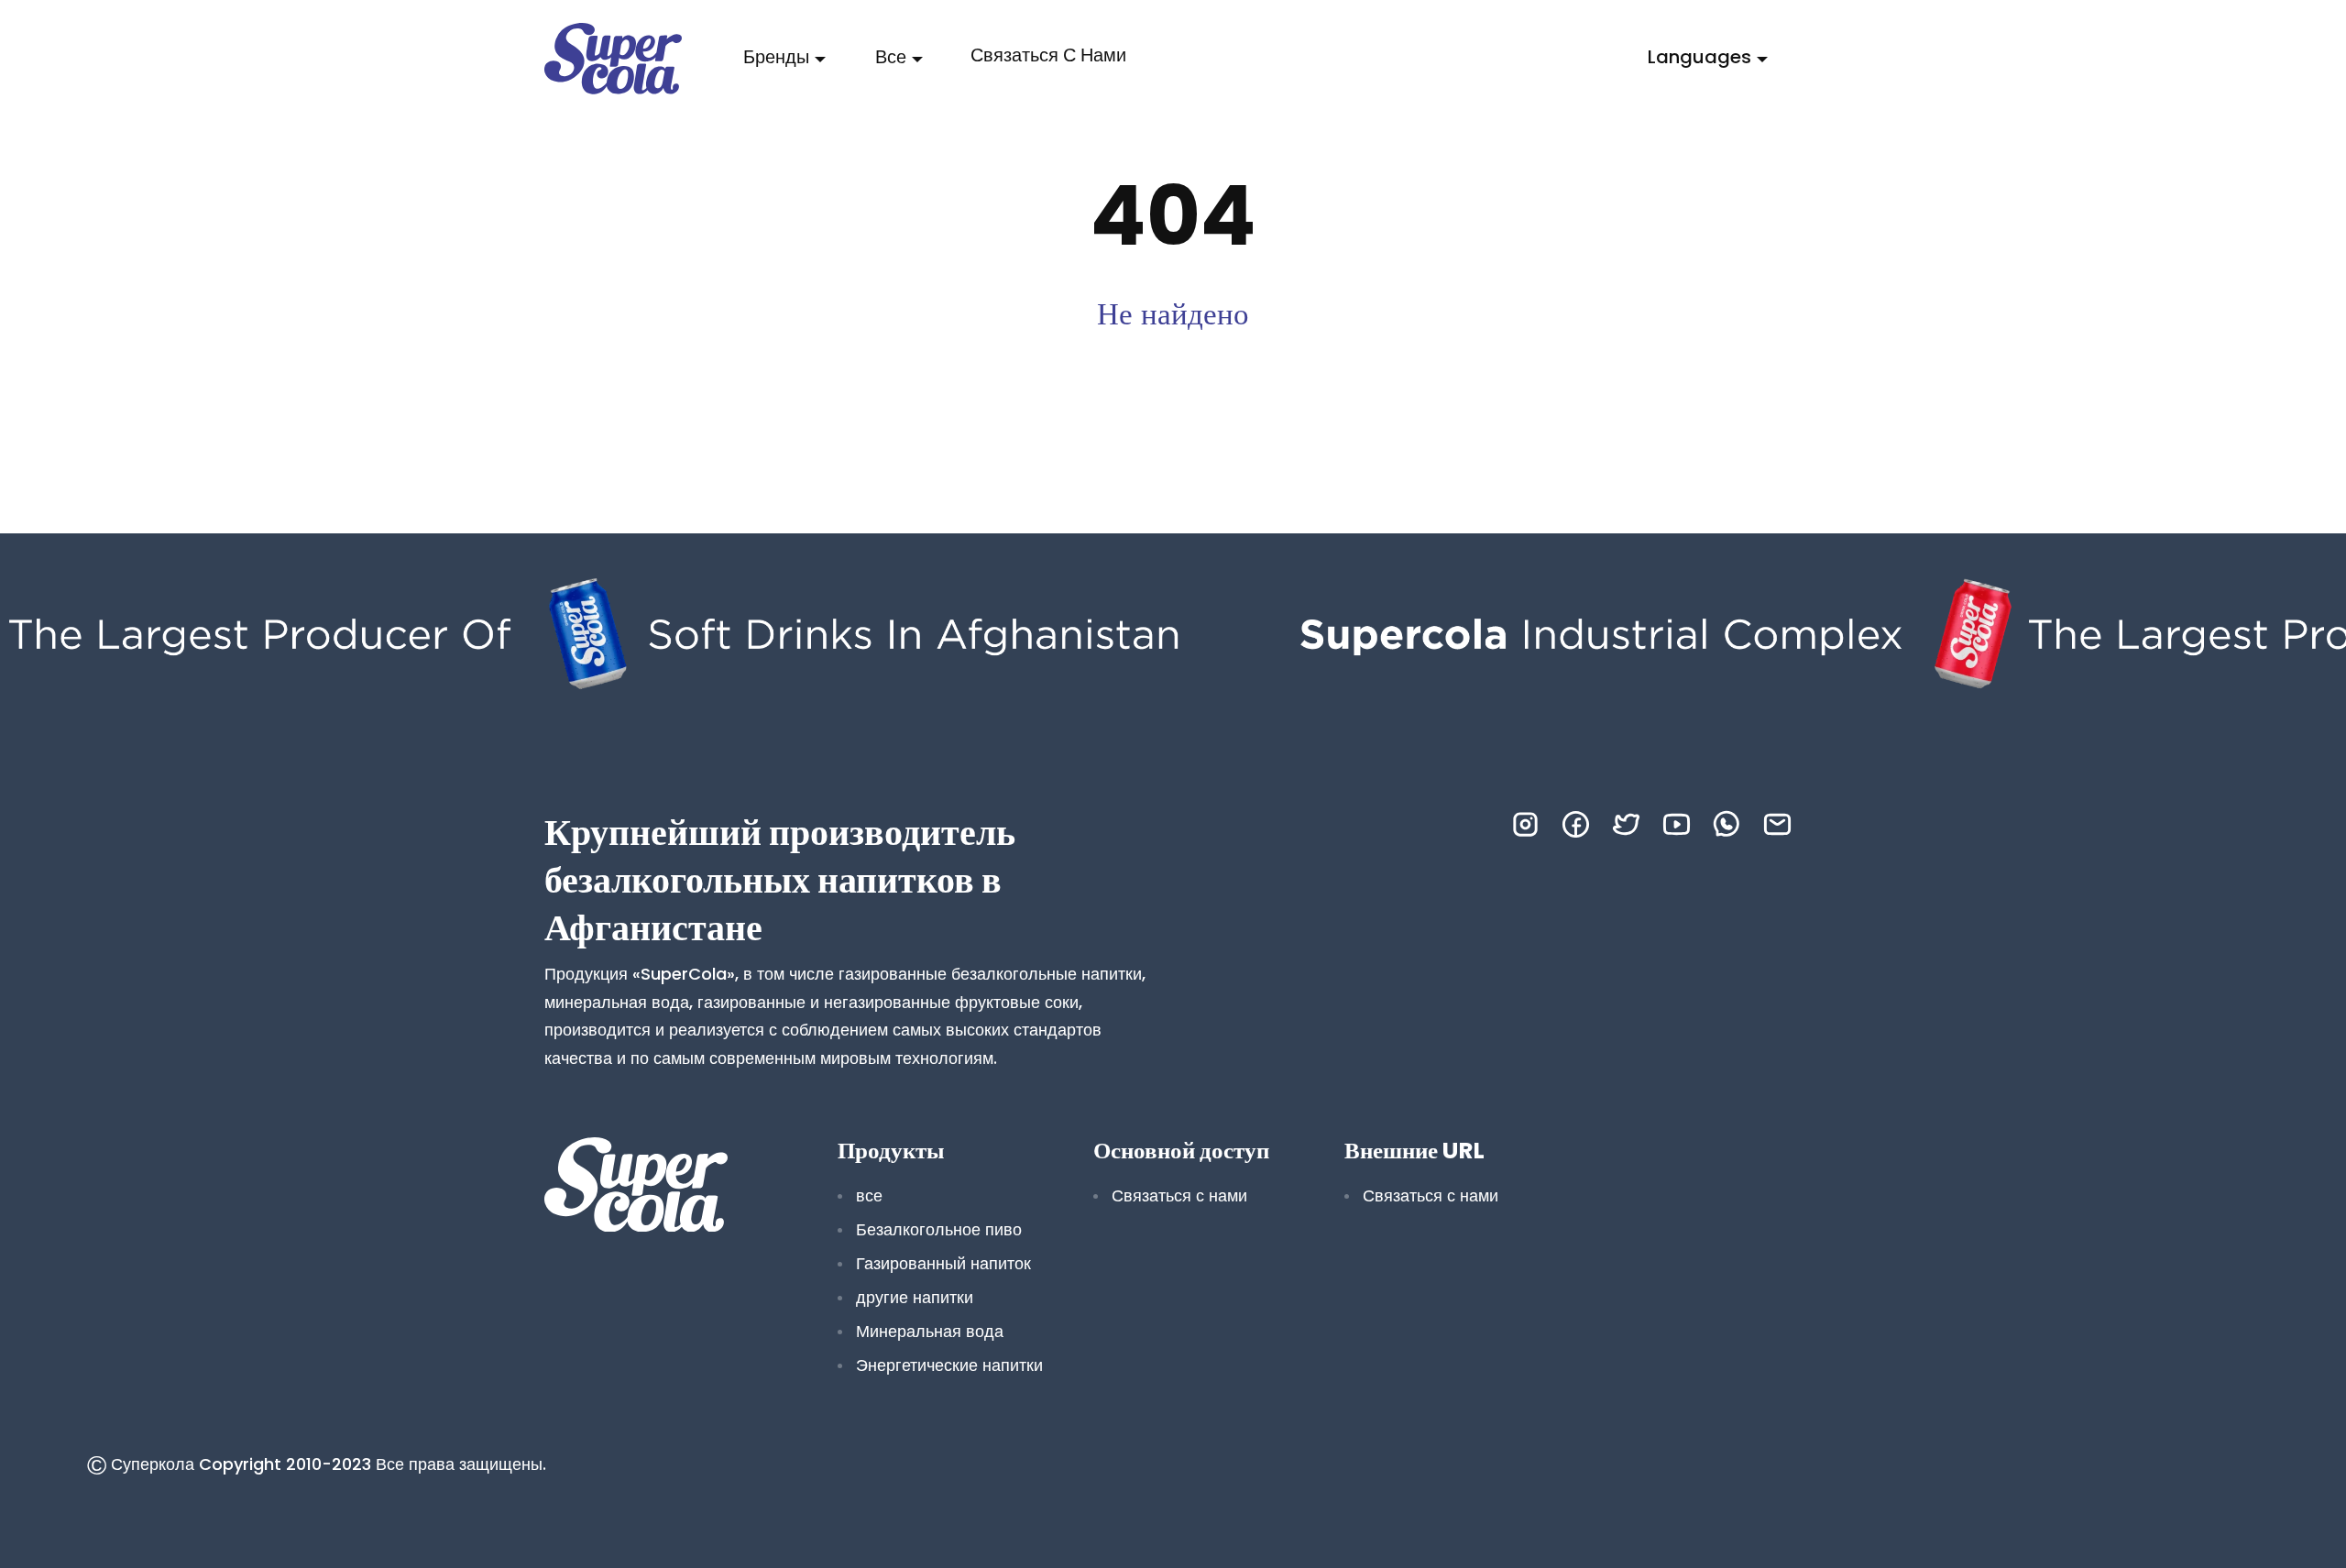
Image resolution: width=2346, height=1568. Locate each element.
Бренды (776, 57)
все (891, 57)
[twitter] (1626, 824)
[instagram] (1525, 824)
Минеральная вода (930, 1331)
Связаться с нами (1048, 55)
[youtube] (1677, 824)
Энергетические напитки (949, 1365)
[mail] (1777, 824)
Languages (1699, 57)
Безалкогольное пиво (939, 1229)
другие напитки (915, 1297)
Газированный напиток (943, 1263)
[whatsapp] (1727, 824)
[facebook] (1576, 824)
